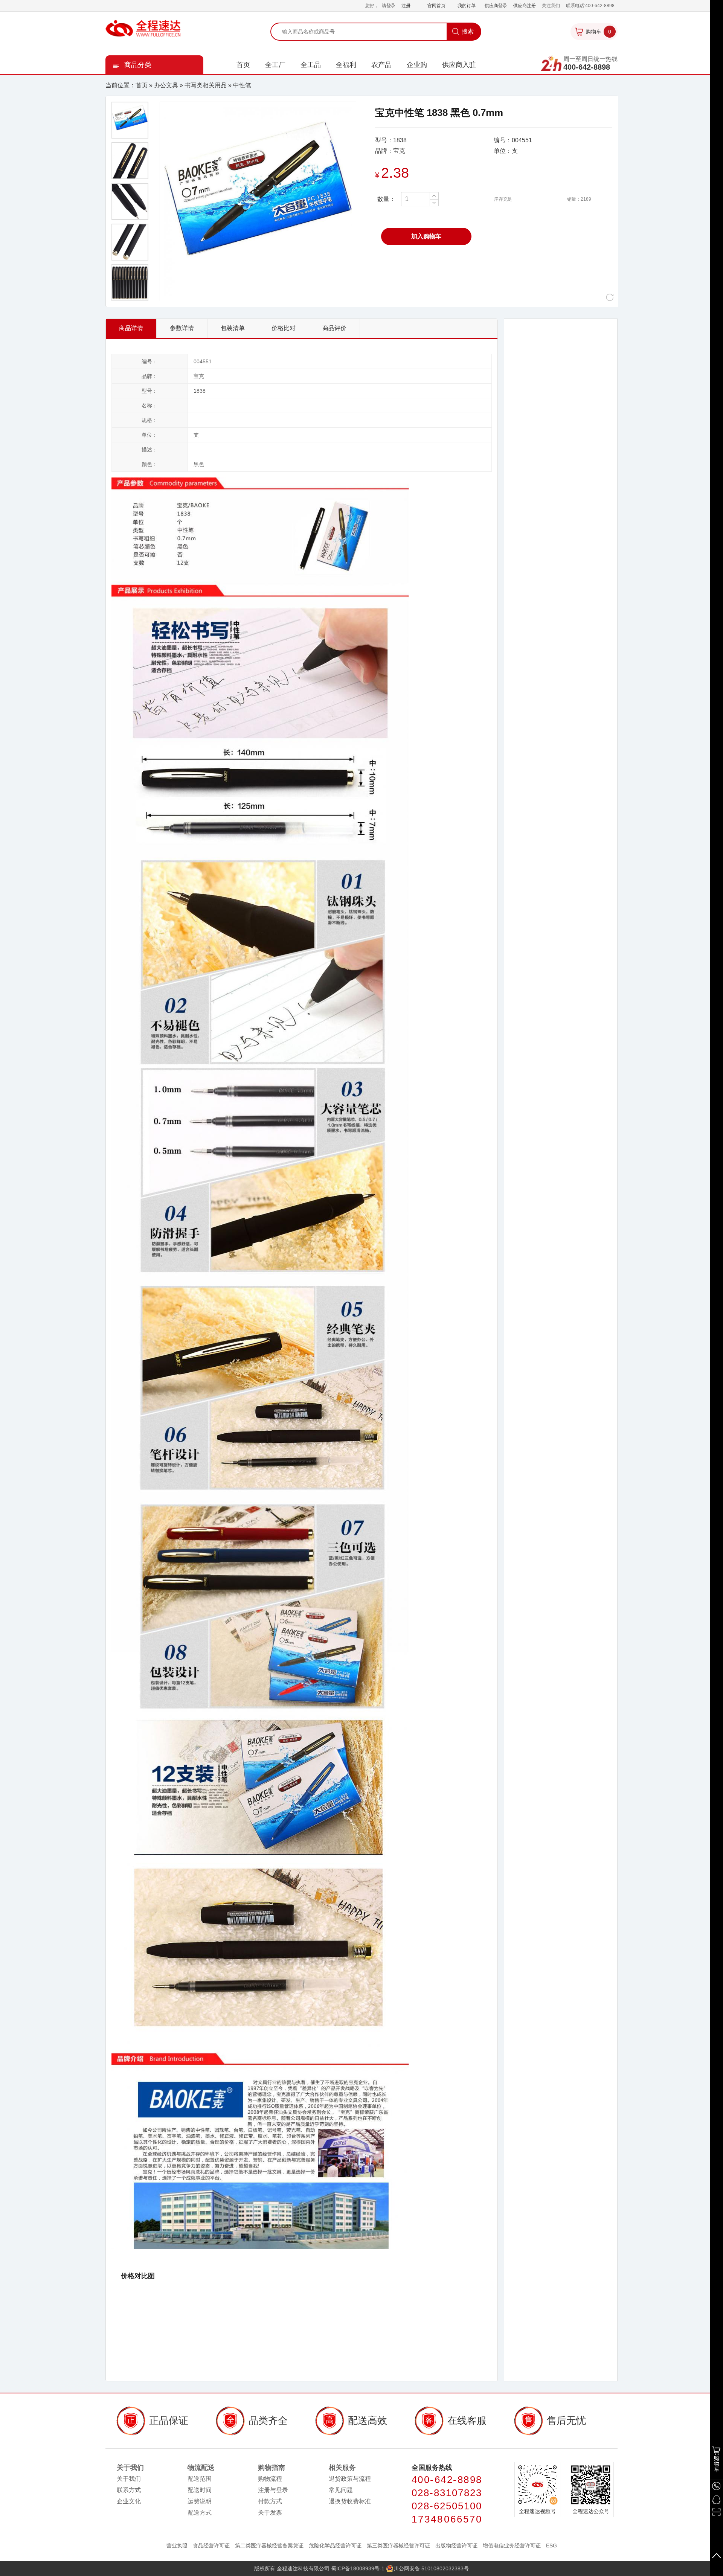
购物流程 (270, 2479)
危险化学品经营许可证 (336, 2546)
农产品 (381, 65)
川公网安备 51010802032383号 (431, 2568)
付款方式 (270, 2501)
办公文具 (166, 85)
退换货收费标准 (350, 2501)
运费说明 (200, 2501)
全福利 (346, 65)
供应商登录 (496, 6)
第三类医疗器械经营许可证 (399, 2546)
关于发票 (270, 2513)
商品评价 (334, 328)
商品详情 (131, 328)
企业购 (417, 65)
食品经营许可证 (211, 2546)
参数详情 (182, 328)
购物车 (598, 32)
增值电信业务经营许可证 (513, 2546)
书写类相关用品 (206, 85)
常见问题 (341, 2490)
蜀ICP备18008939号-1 (358, 2568)
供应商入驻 (459, 65)
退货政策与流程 (350, 2479)
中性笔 (242, 85)
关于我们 (129, 2479)
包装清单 (233, 328)
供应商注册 (525, 6)
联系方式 (129, 2490)
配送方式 (200, 2513)
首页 (243, 65)
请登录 (389, 6)
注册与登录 (273, 2490)
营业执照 (177, 2546)
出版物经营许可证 (457, 2546)
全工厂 (275, 65)
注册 (406, 6)
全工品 (311, 65)
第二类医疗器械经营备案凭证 (270, 2546)
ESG (551, 2546)
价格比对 (284, 328)
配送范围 (200, 2479)
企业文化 (129, 2501)
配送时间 (200, 2490)
